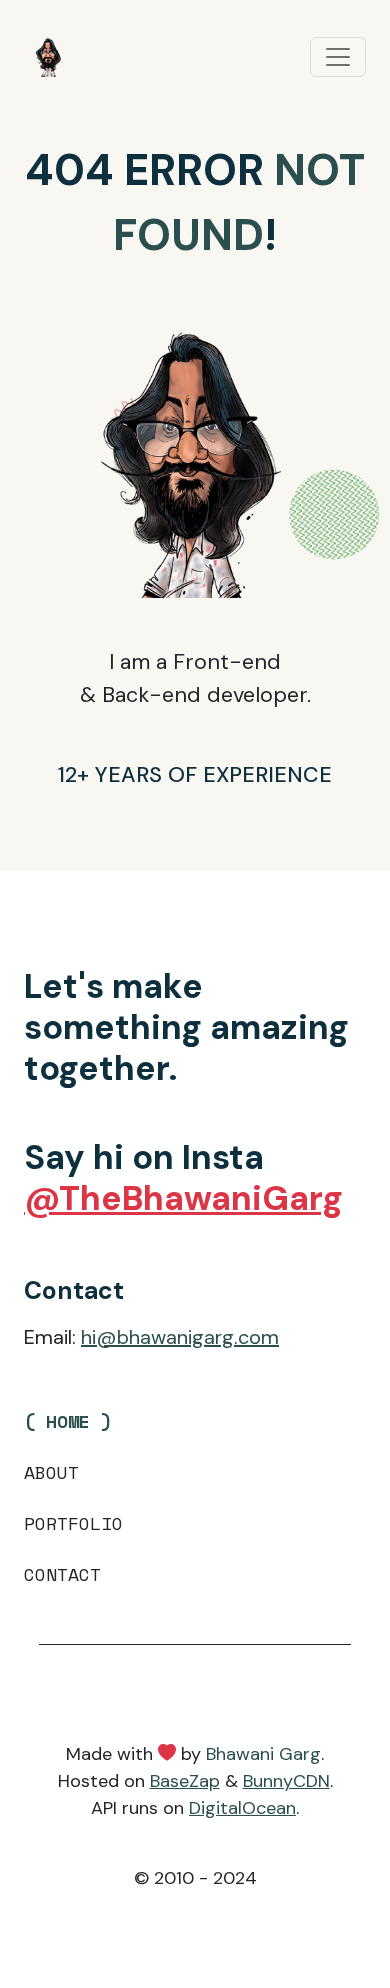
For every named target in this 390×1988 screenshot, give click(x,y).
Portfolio (73, 1523)
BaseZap (185, 1781)
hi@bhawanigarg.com (180, 1337)
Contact (62, 1574)
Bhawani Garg (263, 1754)
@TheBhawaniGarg (183, 1198)
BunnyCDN (286, 1781)
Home (68, 1421)
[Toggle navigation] (338, 57)
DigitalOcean (242, 1808)
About (51, 1472)
